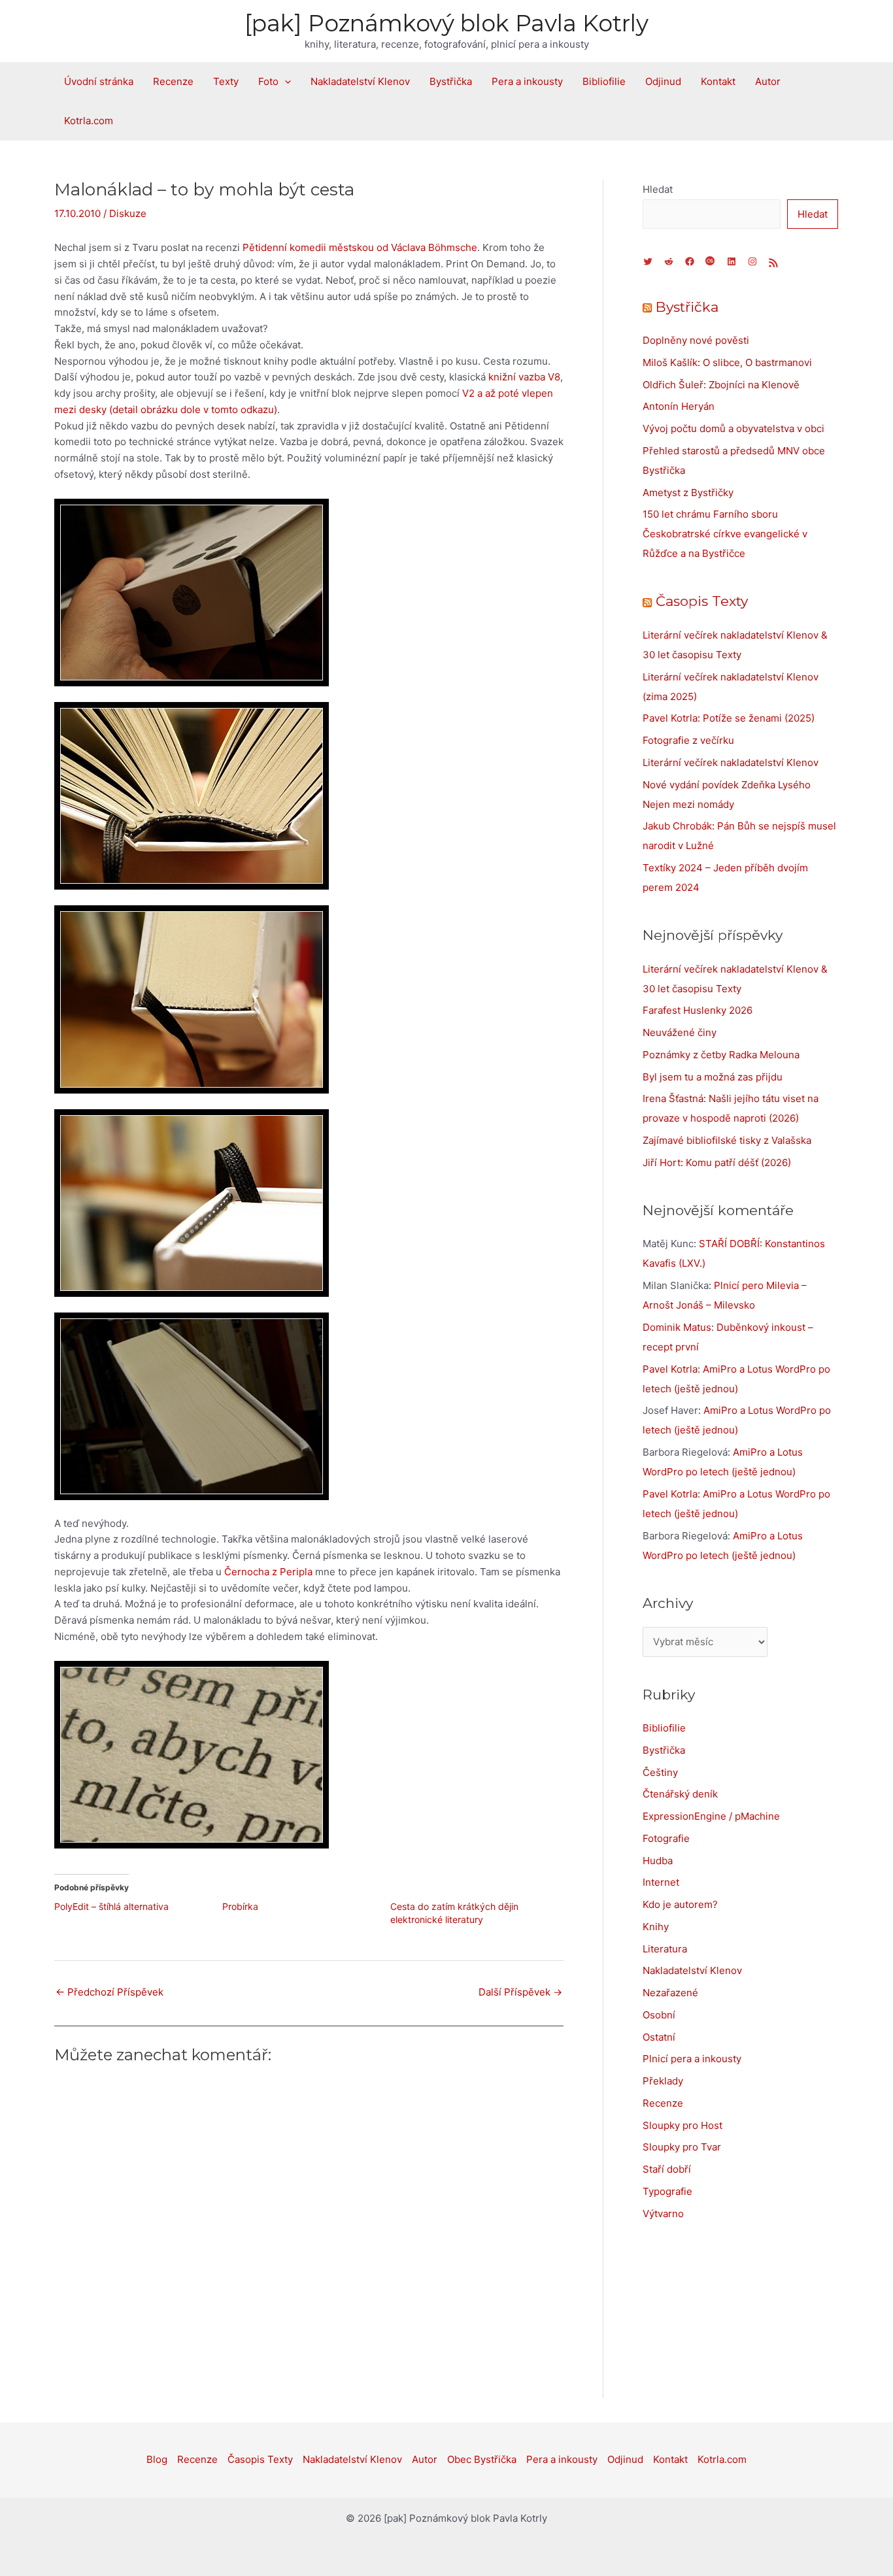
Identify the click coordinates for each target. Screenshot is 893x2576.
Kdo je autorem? (680, 1904)
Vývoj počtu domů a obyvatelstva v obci (733, 428)
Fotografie (666, 1838)
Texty (226, 81)
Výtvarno (663, 2214)
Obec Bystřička (482, 2459)
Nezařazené (670, 1993)
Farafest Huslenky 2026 (698, 1010)
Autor (768, 81)
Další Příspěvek (520, 1992)
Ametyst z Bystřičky (688, 493)
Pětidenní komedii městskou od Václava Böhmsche (360, 247)
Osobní (659, 2015)
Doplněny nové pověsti (696, 340)
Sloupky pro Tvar (682, 2147)
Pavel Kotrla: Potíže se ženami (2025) (729, 718)
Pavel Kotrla (670, 1369)
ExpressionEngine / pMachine (711, 1816)
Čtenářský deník (680, 1794)
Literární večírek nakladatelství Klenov (731, 762)
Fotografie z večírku (688, 740)
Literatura (665, 1949)
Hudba (658, 1861)
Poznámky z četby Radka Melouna (721, 1055)
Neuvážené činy (680, 1032)
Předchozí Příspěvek (110, 1992)
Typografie (667, 2191)
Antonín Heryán (679, 406)
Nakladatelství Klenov (360, 81)
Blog (157, 2459)
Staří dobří (667, 2169)
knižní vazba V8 (524, 377)
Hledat (658, 189)
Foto (268, 81)
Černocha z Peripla (268, 1572)
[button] (285, 82)
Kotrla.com (89, 121)
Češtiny (660, 1772)
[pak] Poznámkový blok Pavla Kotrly (446, 23)
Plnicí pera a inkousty (692, 2059)
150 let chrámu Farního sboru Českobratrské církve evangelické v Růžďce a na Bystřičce (725, 534)
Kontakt (718, 81)
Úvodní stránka (99, 81)
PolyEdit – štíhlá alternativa (111, 1906)
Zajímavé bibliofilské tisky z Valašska (727, 1140)
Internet (661, 1882)
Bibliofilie (604, 81)
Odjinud (663, 81)
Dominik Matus (677, 1327)
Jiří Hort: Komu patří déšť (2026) (717, 1163)
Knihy (656, 1927)
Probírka (240, 1906)
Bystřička (451, 81)
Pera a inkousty (527, 81)
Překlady (663, 2081)
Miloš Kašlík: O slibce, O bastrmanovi (727, 362)
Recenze (173, 81)
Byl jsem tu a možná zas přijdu (713, 1077)
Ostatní (659, 2037)
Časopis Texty (702, 601)
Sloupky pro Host (682, 2125)
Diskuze (128, 213)
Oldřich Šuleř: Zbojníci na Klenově (721, 385)
